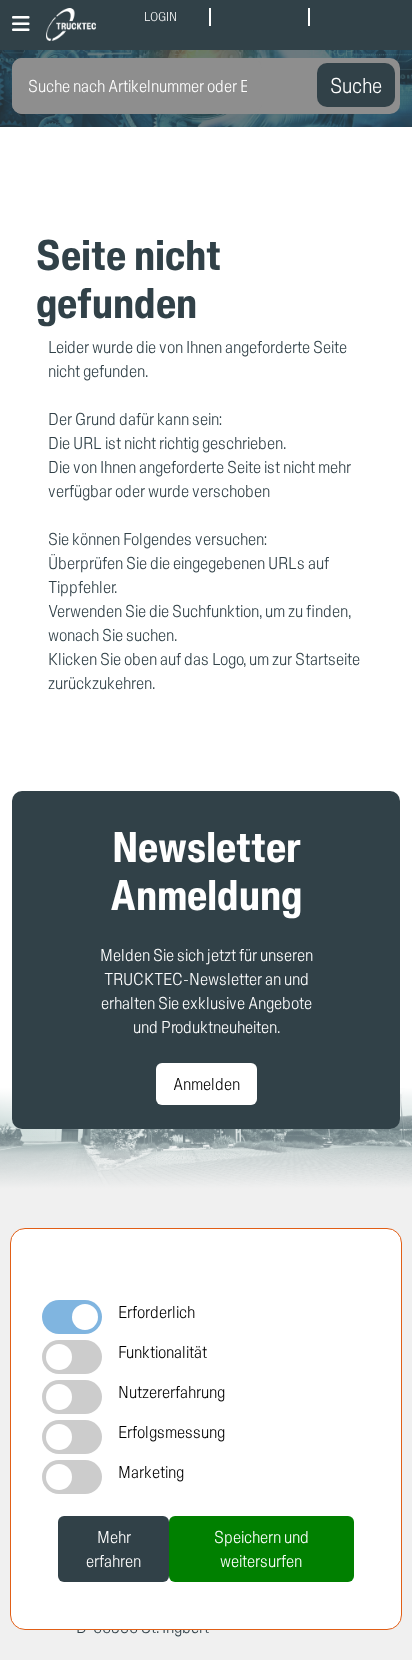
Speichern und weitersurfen (261, 1548)
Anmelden (206, 1083)
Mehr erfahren (113, 1548)
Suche (356, 85)
